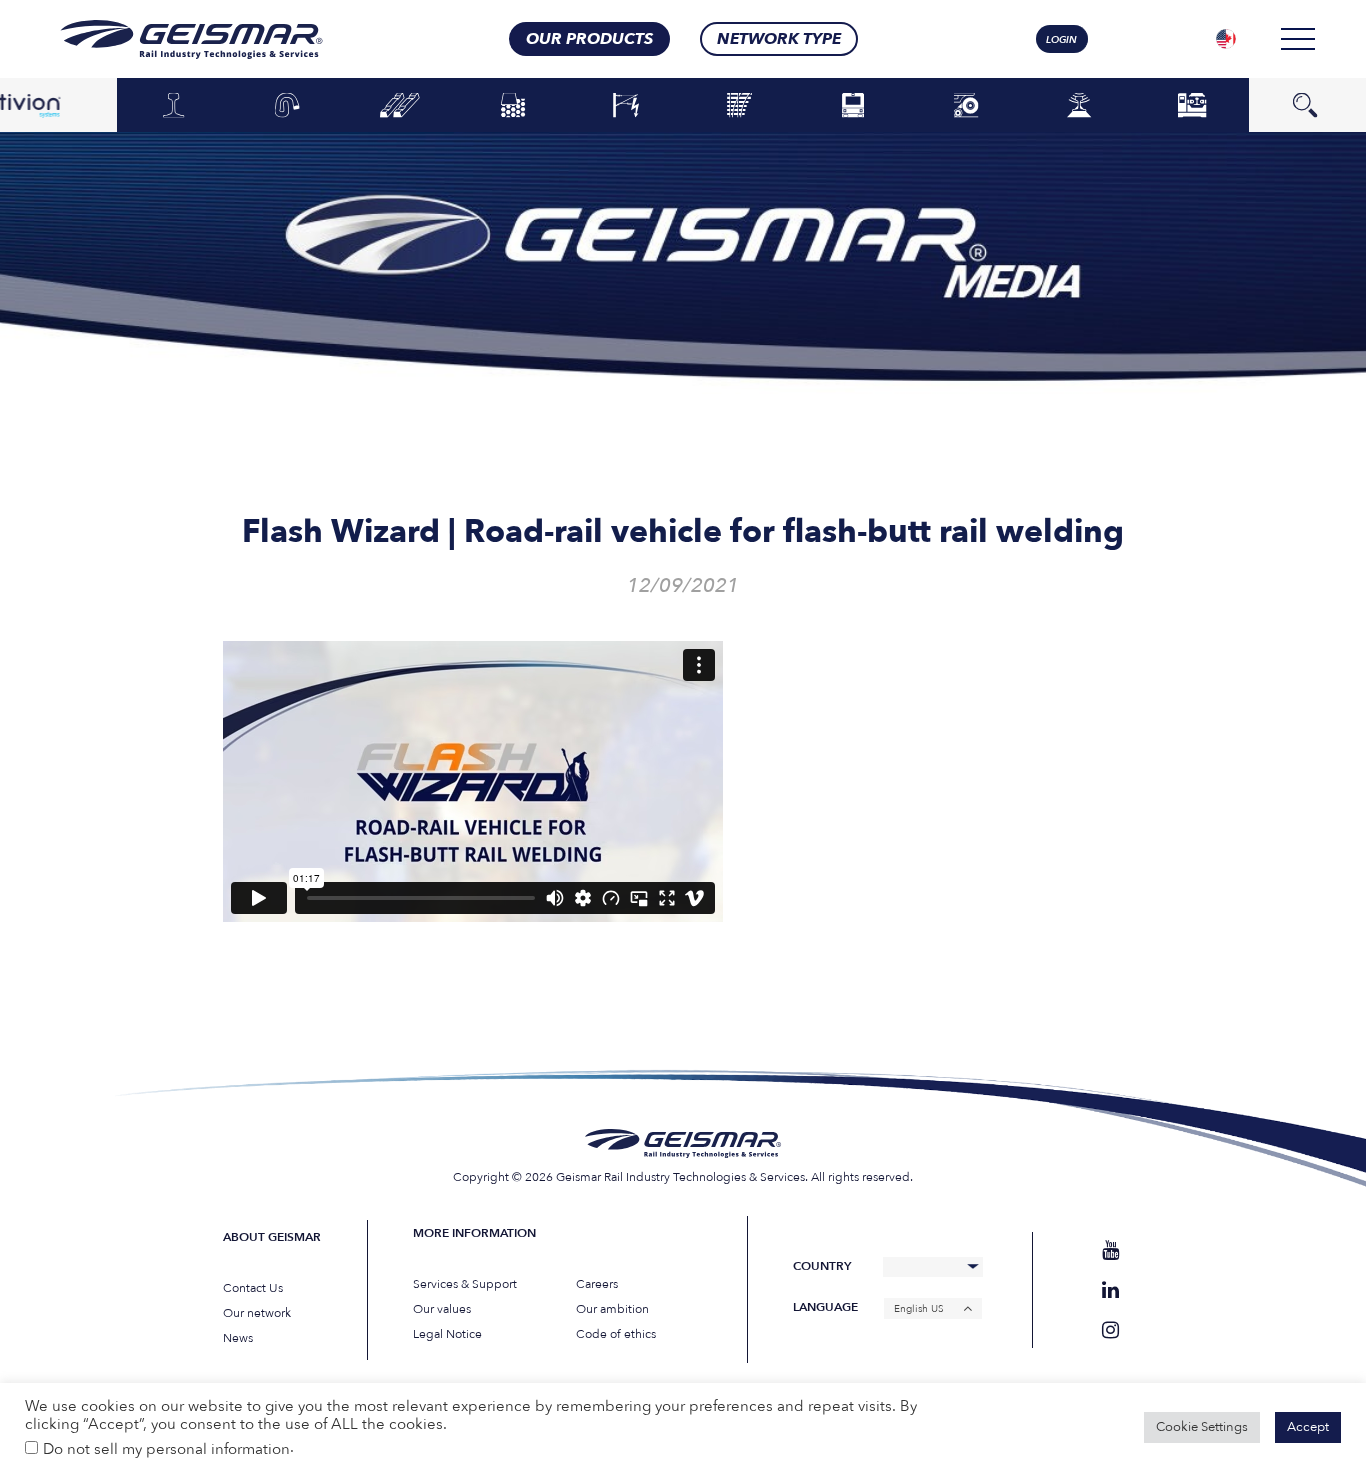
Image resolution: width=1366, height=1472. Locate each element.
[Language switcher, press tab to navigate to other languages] (1226, 39)
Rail (173, 106)
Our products (589, 39)
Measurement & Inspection (1078, 104)
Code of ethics (616, 1334)
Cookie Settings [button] (1202, 1427)
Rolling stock (852, 104)
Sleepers (400, 106)
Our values (442, 1309)
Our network (257, 1313)
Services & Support (465, 1284)
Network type (779, 39)
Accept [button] (1308, 1427)
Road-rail (965, 106)
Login (1061, 40)
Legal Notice (447, 1334)
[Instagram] (1110, 1330)
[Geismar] (166, 39)
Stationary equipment (1192, 104)
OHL (626, 106)
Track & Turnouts (740, 104)
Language (825, 1307)
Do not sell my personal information (166, 1449)
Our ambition (612, 1309)
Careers (597, 1284)
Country (822, 1266)
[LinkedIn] (1110, 1290)
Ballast (513, 106)
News (238, 1338)
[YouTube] (1110, 1250)
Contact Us (253, 1288)
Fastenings (286, 106)
